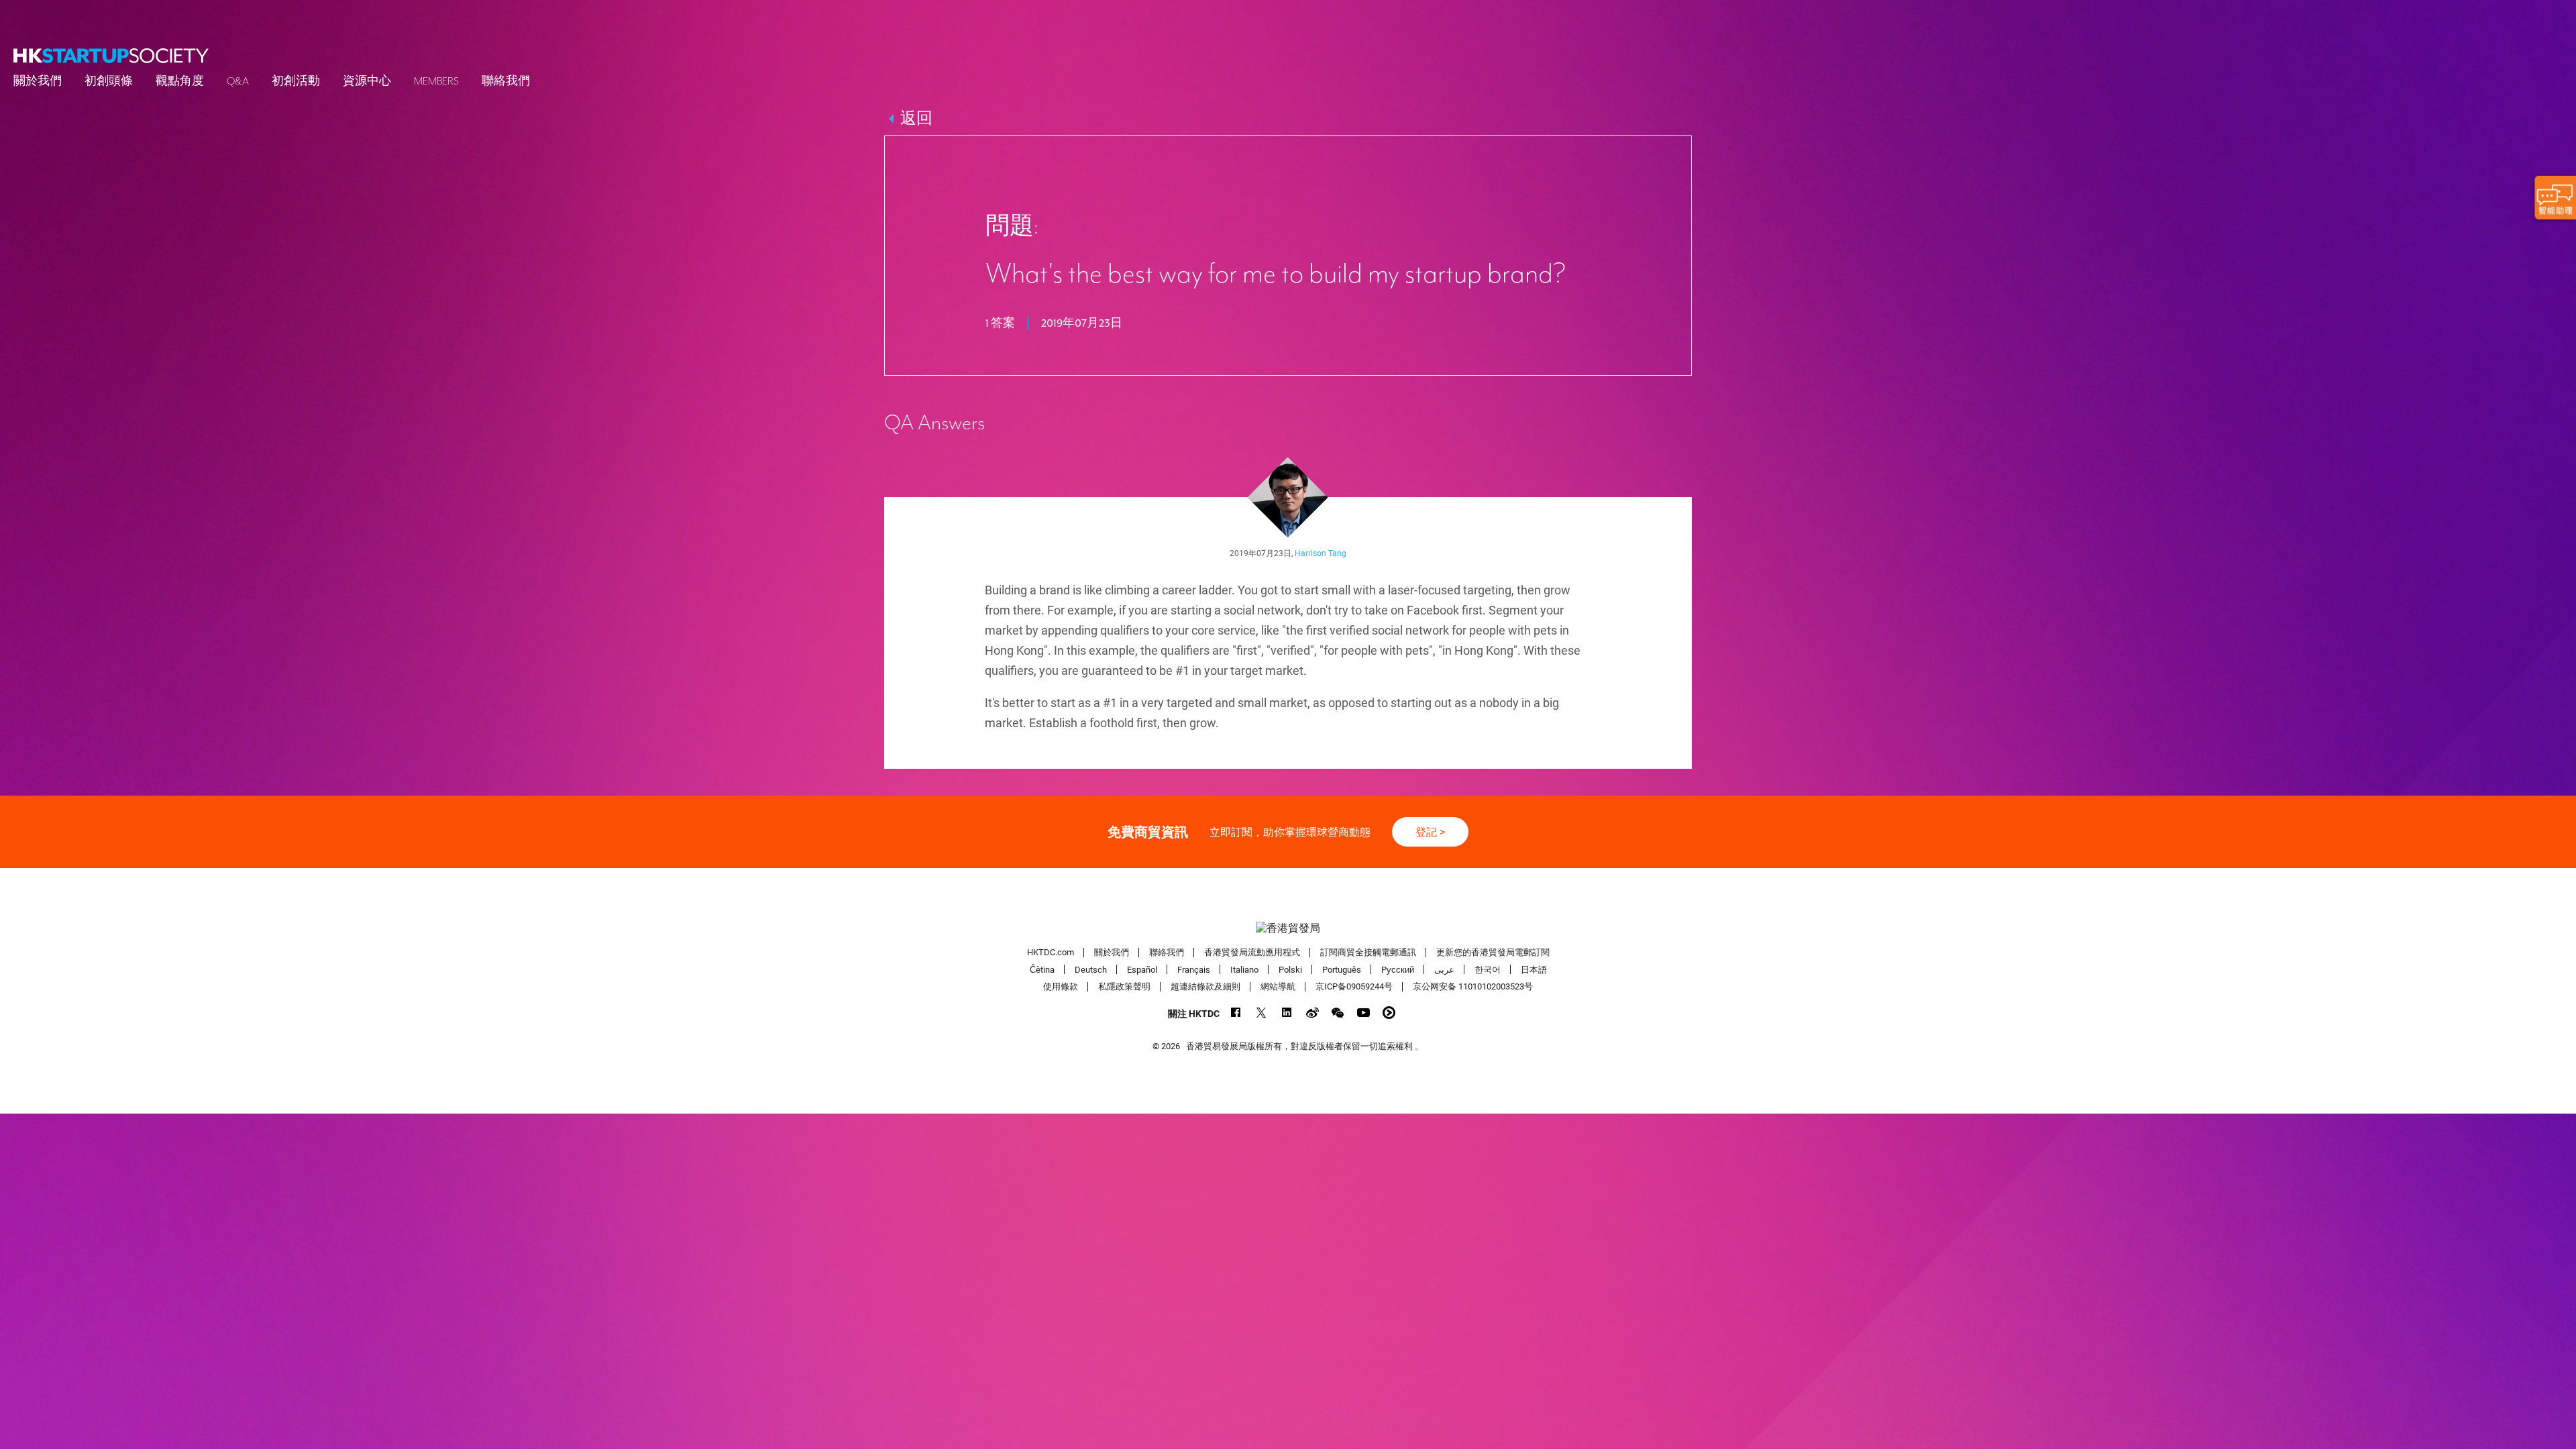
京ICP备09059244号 (1354, 986)
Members (436, 81)
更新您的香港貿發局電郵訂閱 (1493, 952)
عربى (1444, 969)
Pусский (1398, 969)
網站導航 (1278, 986)
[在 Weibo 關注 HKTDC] (1312, 1013)
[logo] (111, 56)
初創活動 (296, 81)
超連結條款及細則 (1205, 986)
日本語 (1534, 969)
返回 (916, 119)
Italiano (1244, 969)
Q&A (238, 81)
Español (1142, 969)
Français (1194, 969)
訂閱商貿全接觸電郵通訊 (1368, 952)
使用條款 (1061, 986)
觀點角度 (180, 81)
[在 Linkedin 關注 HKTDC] (1287, 1013)
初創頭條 (109, 81)
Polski (1290, 969)
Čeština (1042, 969)
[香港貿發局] (1288, 928)
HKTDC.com (1051, 952)
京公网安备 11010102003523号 (1473, 986)
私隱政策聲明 (1124, 986)
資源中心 (367, 81)
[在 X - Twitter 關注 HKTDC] (1262, 1013)
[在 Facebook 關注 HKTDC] (1236, 1013)
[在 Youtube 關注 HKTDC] (1363, 1013)
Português (1342, 969)
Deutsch (1091, 969)
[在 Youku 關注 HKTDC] (1389, 1013)
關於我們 (38, 81)
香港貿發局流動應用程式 (1252, 952)
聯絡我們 (506, 81)
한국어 (1488, 969)
